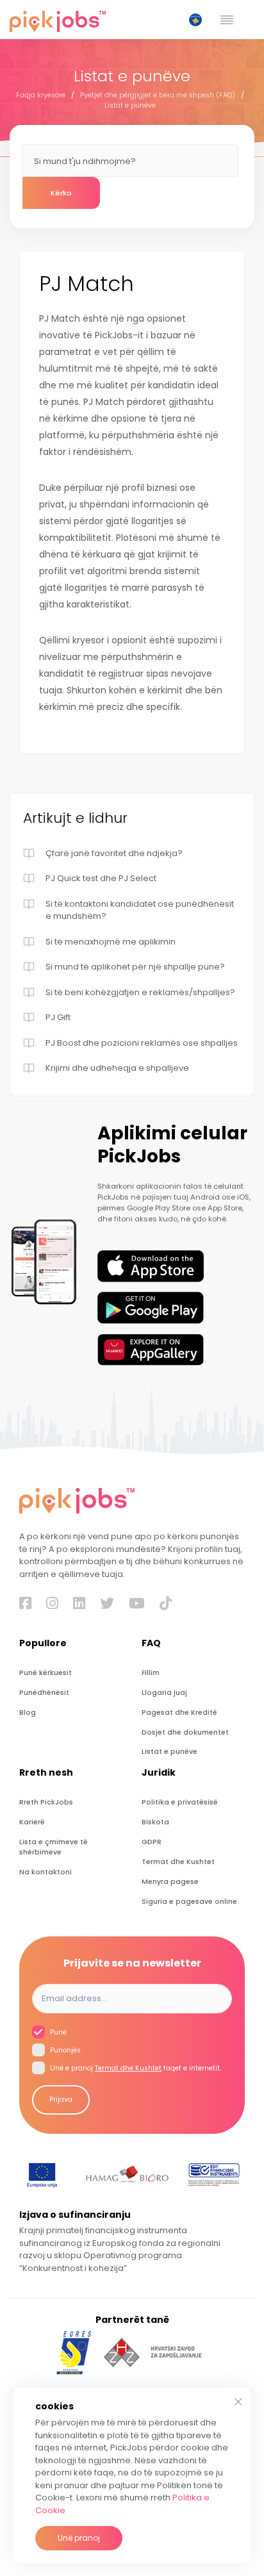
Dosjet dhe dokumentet (185, 1732)
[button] (198, 20)
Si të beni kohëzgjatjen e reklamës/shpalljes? (140, 992)
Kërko (61, 193)
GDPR (152, 1842)
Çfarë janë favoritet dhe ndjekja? (114, 853)
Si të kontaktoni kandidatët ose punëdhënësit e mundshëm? (140, 910)
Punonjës (64, 2050)
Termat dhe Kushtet (178, 1862)
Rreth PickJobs (46, 1802)
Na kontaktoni (45, 1872)
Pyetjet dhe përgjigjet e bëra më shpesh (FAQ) (158, 95)
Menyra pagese (170, 1882)
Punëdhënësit (44, 1693)
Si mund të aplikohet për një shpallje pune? (135, 967)
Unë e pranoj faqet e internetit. (135, 2068)
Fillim (151, 1673)
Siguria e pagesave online (189, 1902)
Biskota (155, 1822)
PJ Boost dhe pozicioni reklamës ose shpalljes (142, 1043)
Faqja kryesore (41, 95)
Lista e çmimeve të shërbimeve (54, 1847)
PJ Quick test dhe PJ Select (101, 878)
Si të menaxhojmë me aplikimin (111, 942)
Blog (28, 1713)
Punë (57, 2032)
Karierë (32, 1822)
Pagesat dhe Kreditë (179, 1713)
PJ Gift (58, 1017)
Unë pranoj (79, 2538)
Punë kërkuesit (45, 1673)
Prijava (61, 2100)
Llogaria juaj (164, 1693)
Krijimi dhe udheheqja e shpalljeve (117, 1068)
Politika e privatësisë (180, 1802)
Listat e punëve (130, 105)
